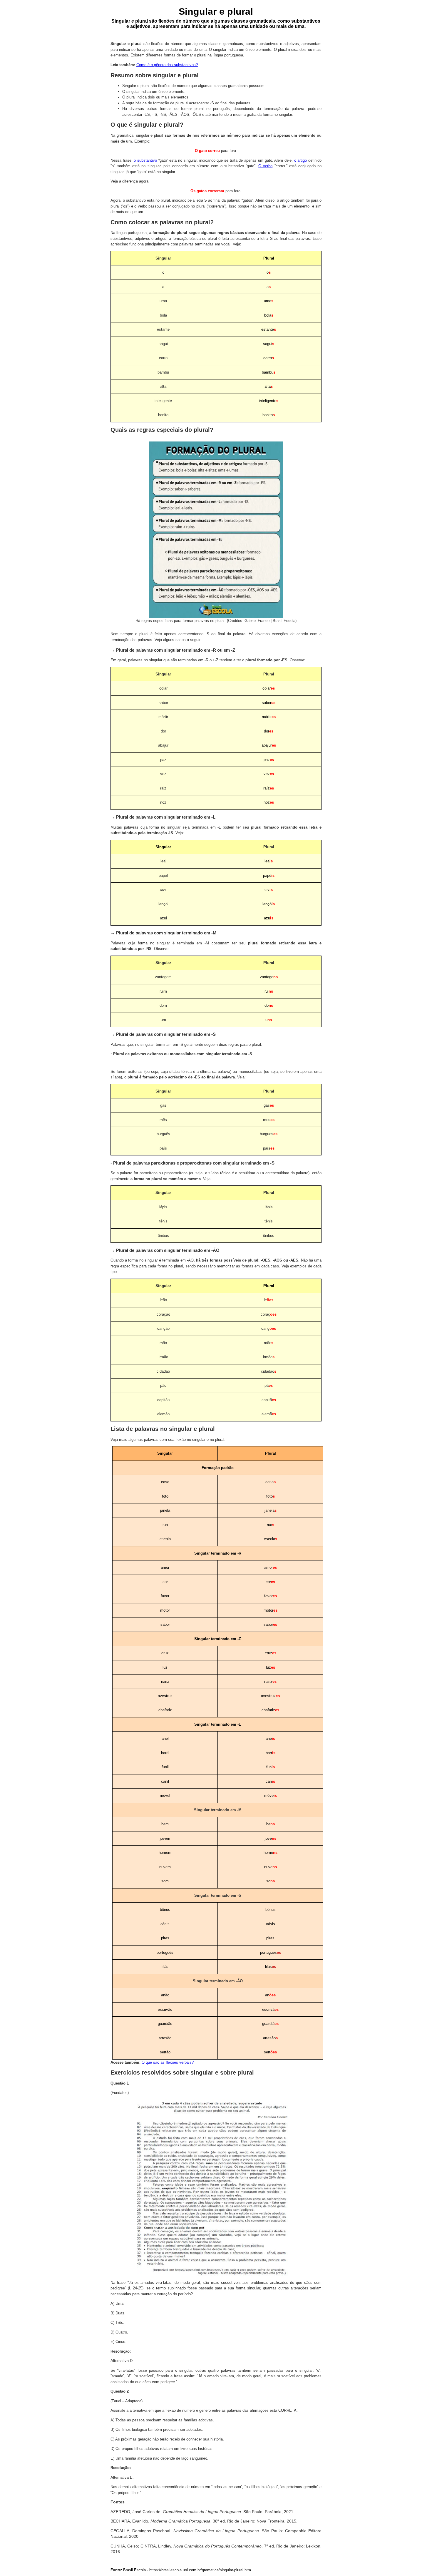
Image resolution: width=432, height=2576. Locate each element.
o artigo (301, 160)
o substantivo (145, 160)
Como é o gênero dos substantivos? (167, 65)
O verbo (265, 166)
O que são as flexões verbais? (168, 2062)
